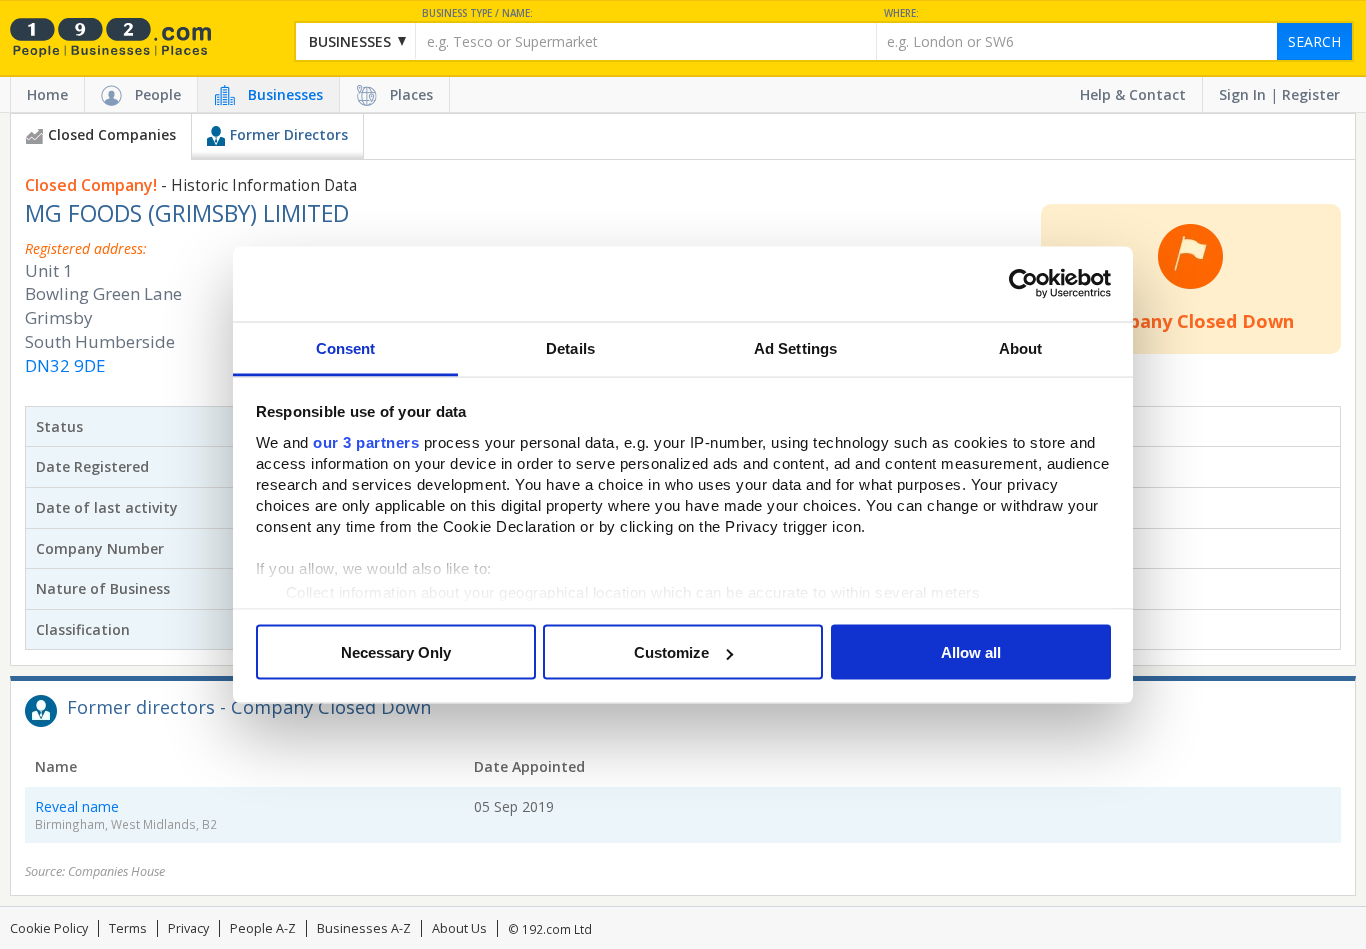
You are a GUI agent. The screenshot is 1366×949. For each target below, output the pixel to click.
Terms (128, 928)
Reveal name (77, 806)
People (158, 94)
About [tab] (1021, 347)
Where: (901, 13)
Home (47, 94)
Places (411, 94)
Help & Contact (1133, 94)
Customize (671, 652)
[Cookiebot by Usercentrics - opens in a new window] (1023, 284)
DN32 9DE (65, 365)
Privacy (188, 928)
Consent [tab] (346, 347)
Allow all (971, 652)
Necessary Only (396, 652)
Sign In (1242, 94)
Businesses (285, 94)
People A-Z (263, 928)
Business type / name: (477, 13)
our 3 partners (366, 441)
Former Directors (289, 134)
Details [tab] (570, 347)
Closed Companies (112, 134)
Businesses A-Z (364, 928)
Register (1311, 94)
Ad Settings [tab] (795, 347)
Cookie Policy (49, 928)
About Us (459, 928)
